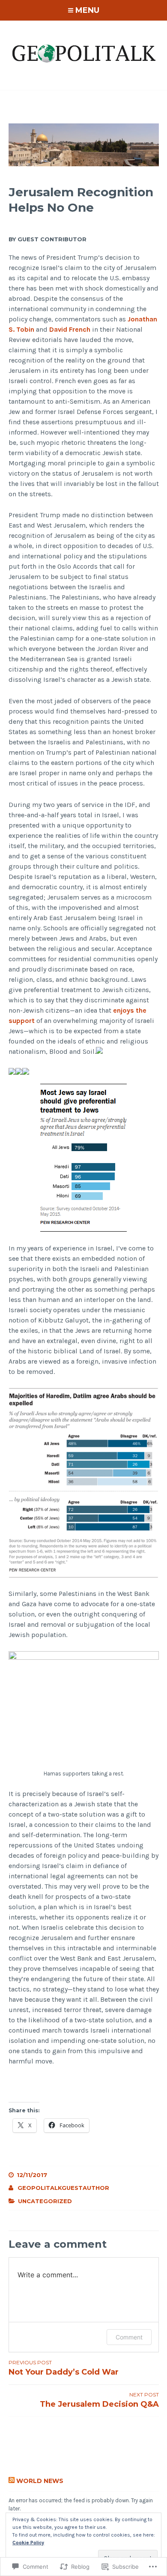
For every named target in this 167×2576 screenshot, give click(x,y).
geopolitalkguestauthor (63, 2188)
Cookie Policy (28, 2543)
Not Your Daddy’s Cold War (64, 2368)
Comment (129, 2337)
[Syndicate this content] (12, 2481)
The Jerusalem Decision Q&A (99, 2400)
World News (40, 2481)
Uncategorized (45, 2201)
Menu (87, 10)
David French (70, 329)
